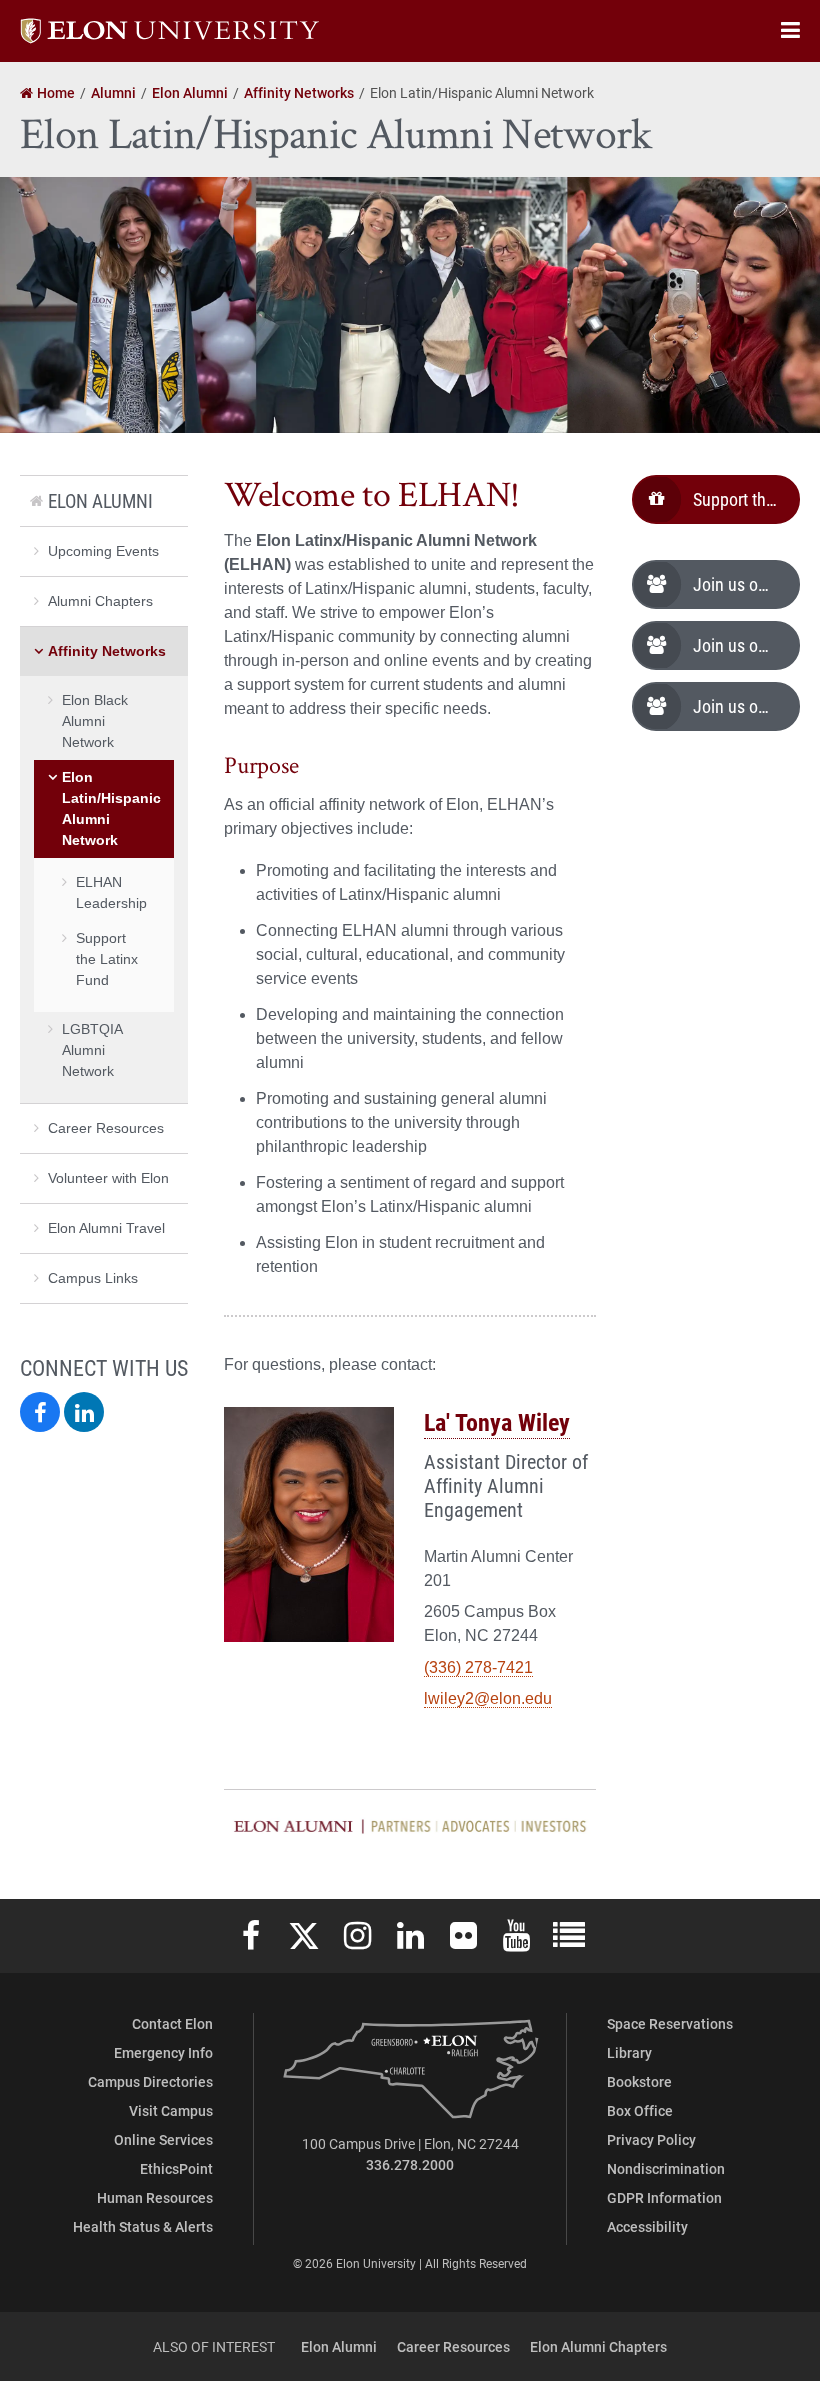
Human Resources (155, 2197)
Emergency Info (163, 2052)
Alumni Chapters (100, 601)
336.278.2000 (410, 2164)
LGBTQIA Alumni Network (92, 1050)
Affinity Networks (107, 651)
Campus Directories (150, 2081)
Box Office (640, 2110)
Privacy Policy (651, 2139)
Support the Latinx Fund (746, 499)
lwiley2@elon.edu (488, 1698)
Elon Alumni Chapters (598, 2346)
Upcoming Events (103, 551)
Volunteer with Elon (108, 1178)
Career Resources (106, 1128)
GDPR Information (664, 2197)
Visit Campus (171, 2110)
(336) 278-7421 (478, 1667)
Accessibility (647, 2226)
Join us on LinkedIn (746, 645)
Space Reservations (670, 2023)
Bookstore (639, 2081)
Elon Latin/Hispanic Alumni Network (111, 808)
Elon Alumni (100, 500)
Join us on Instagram (746, 584)
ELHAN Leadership (111, 892)
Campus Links (93, 1278)
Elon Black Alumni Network (95, 721)
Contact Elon (172, 2023)
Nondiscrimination (666, 2168)
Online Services (163, 2139)
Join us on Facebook (746, 706)
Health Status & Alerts (143, 2226)
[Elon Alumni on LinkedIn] (84, 1412)
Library (629, 2052)
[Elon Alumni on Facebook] (40, 1412)
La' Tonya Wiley (497, 1422)
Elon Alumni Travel (106, 1228)
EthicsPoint (176, 2168)
